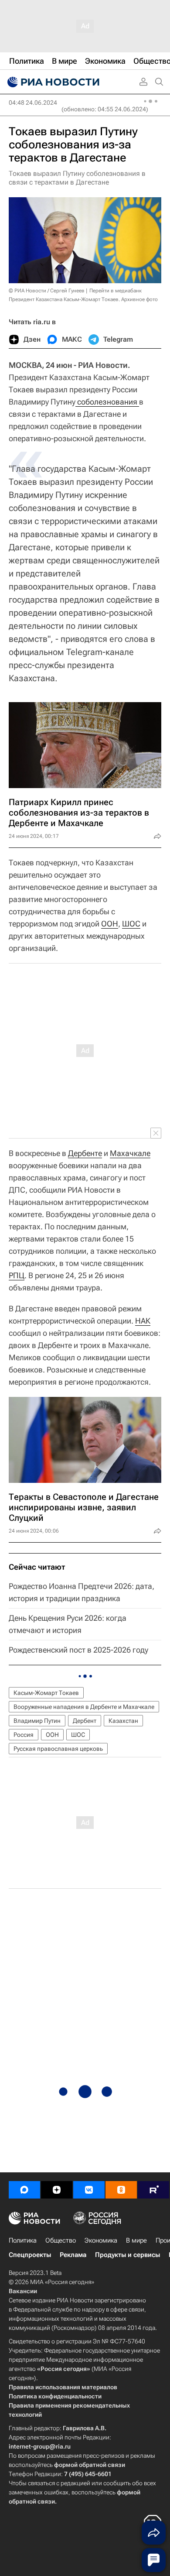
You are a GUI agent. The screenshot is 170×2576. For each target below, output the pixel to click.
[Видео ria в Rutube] (153, 2190)
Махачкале (130, 1153)
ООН (110, 924)
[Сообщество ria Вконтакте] (89, 2190)
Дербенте (85, 1153)
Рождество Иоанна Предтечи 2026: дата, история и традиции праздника (82, 1592)
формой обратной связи (90, 2465)
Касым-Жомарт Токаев (46, 1693)
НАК (143, 1321)
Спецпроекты (30, 2255)
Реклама (73, 2255)
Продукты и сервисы (127, 2255)
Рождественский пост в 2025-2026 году (78, 1650)
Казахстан (123, 1721)
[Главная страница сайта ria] (52, 82)
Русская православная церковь (58, 1749)
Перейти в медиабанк (116, 291)
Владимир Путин (37, 1721)
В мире (136, 2240)
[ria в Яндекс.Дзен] (57, 2190)
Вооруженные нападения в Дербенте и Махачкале (84, 1707)
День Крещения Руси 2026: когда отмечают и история (68, 1624)
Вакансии (23, 2291)
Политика (23, 2240)
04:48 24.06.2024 (33, 103)
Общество (61, 2240)
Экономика (101, 2240)
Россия (24, 1735)
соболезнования (107, 402)
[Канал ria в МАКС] (24, 2190)
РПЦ (17, 1275)
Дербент (85, 1721)
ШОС (131, 924)
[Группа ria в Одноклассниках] (121, 2190)
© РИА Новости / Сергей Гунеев (47, 291)
